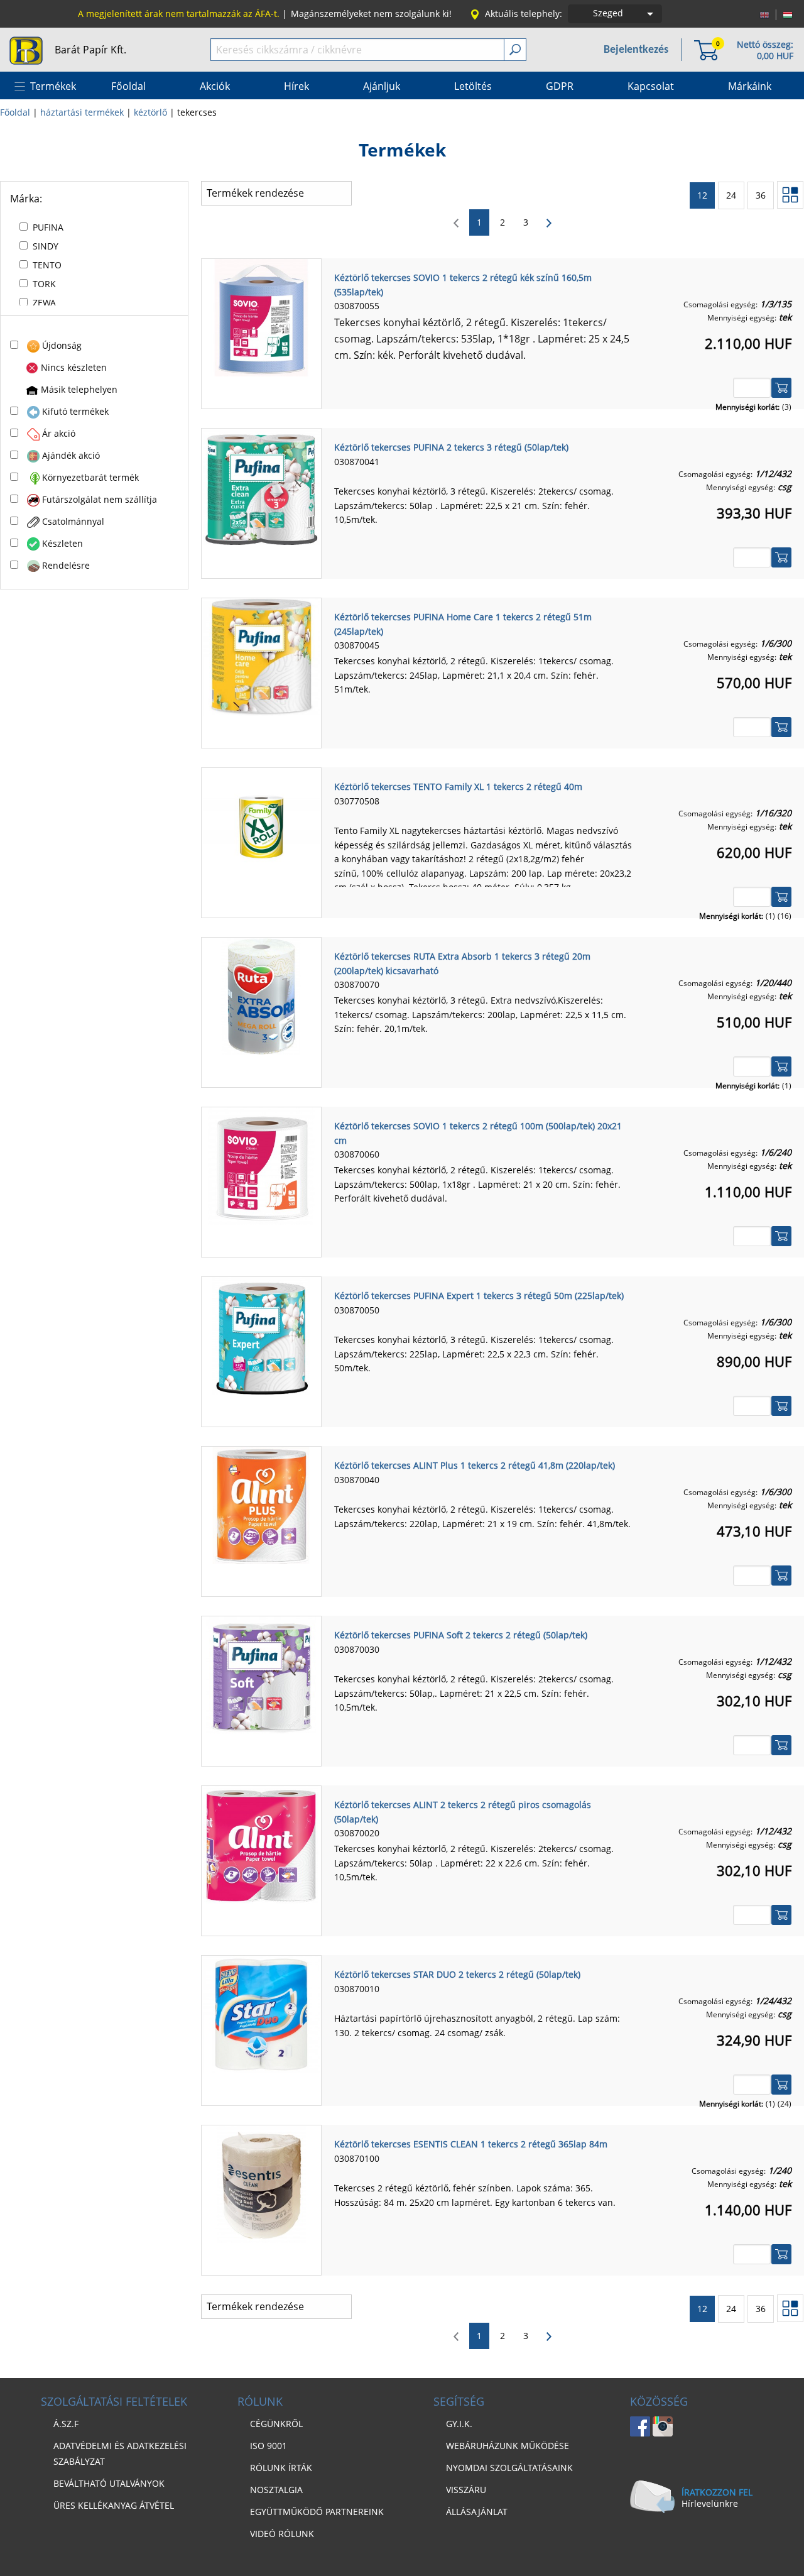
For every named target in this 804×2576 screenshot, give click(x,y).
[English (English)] (764, 14)
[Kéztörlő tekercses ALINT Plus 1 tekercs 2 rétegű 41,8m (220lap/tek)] (261, 1504)
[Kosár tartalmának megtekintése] (706, 49)
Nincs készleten (74, 367)
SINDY (46, 246)
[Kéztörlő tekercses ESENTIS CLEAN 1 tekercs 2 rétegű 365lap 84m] (261, 2183)
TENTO (47, 265)
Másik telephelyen (79, 389)
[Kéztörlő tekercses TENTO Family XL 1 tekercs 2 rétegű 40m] (261, 826)
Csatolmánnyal (73, 521)
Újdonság (62, 345)
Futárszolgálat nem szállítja (100, 499)
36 (761, 195)
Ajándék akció (71, 455)
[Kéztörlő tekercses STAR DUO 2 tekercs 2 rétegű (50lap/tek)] (261, 2014)
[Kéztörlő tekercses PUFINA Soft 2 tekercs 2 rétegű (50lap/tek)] (261, 1674)
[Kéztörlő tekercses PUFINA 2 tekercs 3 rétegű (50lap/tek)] (261, 486)
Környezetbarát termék (90, 477)
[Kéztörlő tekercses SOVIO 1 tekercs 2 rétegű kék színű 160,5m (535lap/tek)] (261, 317)
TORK (44, 284)
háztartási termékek (82, 112)
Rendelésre (66, 565)
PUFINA (48, 227)
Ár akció (59, 433)
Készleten (62, 543)
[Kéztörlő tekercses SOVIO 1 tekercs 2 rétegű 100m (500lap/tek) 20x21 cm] (261, 1165)
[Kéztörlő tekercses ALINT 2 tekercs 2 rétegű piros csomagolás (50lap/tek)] (261, 1844)
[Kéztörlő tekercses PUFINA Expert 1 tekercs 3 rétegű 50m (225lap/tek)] (261, 1335)
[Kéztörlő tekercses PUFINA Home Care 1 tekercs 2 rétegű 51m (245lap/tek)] (261, 656)
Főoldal (15, 112)
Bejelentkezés (636, 50)
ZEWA (44, 303)
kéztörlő (150, 112)
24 (731, 195)
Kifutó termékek (75, 411)
